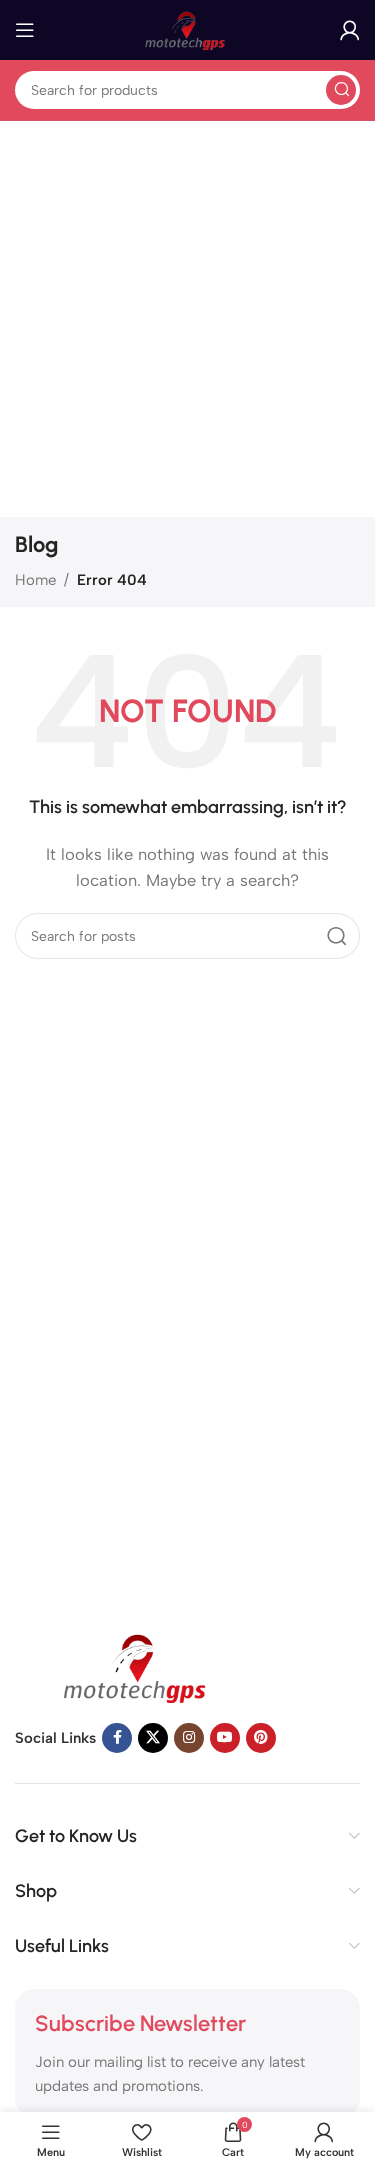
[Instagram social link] (189, 1738)
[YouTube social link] (225, 1738)
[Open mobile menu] (25, 30)
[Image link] (140, 1665)
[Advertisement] (187, 319)
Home (35, 580)
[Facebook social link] (117, 1738)
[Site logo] (188, 29)
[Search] (341, 90)
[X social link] (153, 1738)
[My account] (350, 30)
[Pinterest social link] (261, 1738)
